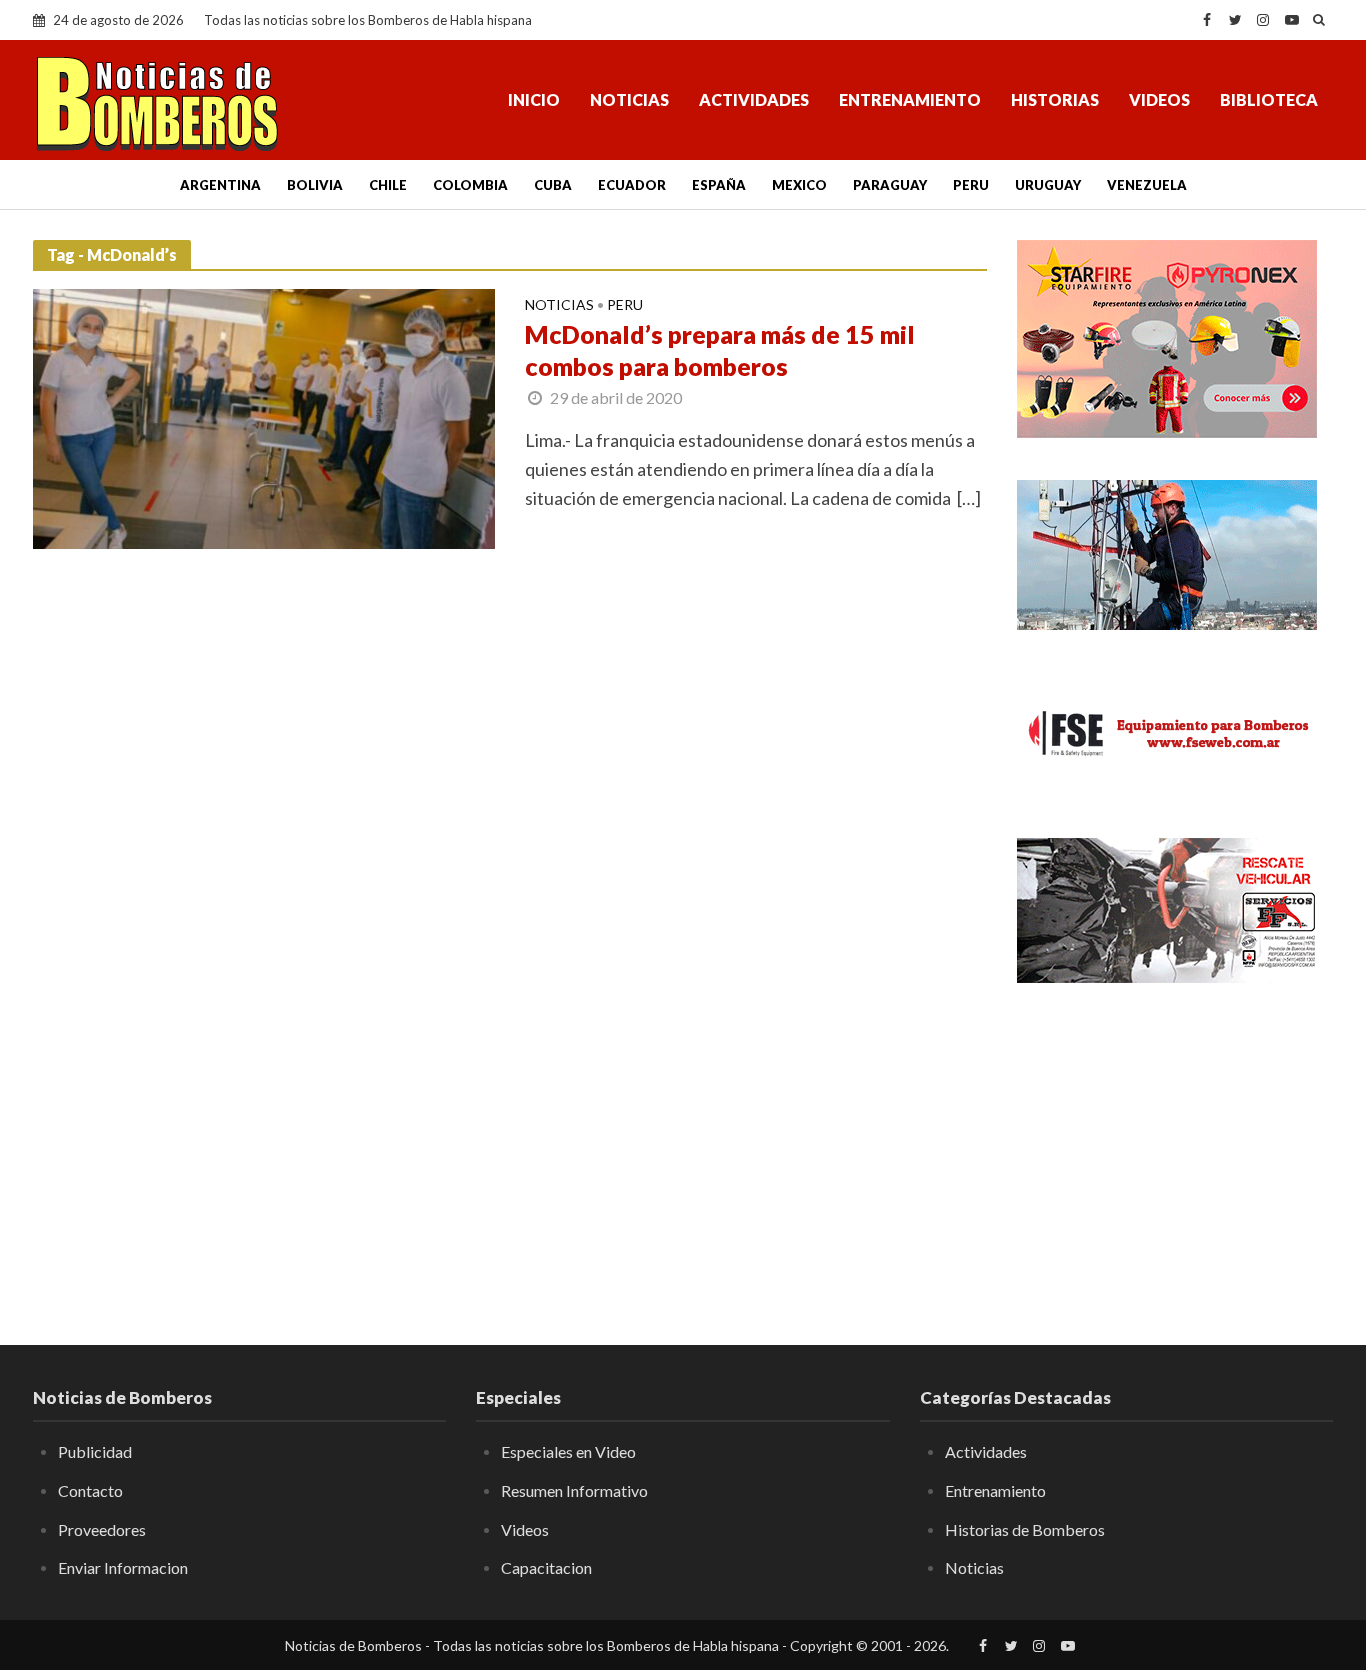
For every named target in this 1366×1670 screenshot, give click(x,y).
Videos (1159, 99)
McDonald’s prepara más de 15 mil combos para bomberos (720, 350)
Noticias (629, 99)
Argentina (220, 185)
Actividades (754, 99)
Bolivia (315, 185)
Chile (388, 185)
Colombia (470, 185)
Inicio (534, 99)
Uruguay (1048, 185)
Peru (971, 185)
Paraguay (890, 185)
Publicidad (95, 1451)
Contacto (90, 1490)
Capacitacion (546, 1567)
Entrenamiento (910, 99)
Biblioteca (1269, 99)
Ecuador (632, 185)
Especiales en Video (568, 1451)
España (719, 185)
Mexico (799, 185)
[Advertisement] (1175, 1150)
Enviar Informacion (123, 1567)
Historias (1055, 99)
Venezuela (1147, 185)
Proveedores (102, 1529)
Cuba (553, 185)
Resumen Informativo (574, 1490)
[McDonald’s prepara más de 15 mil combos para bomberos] (264, 416)
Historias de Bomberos (1025, 1529)
